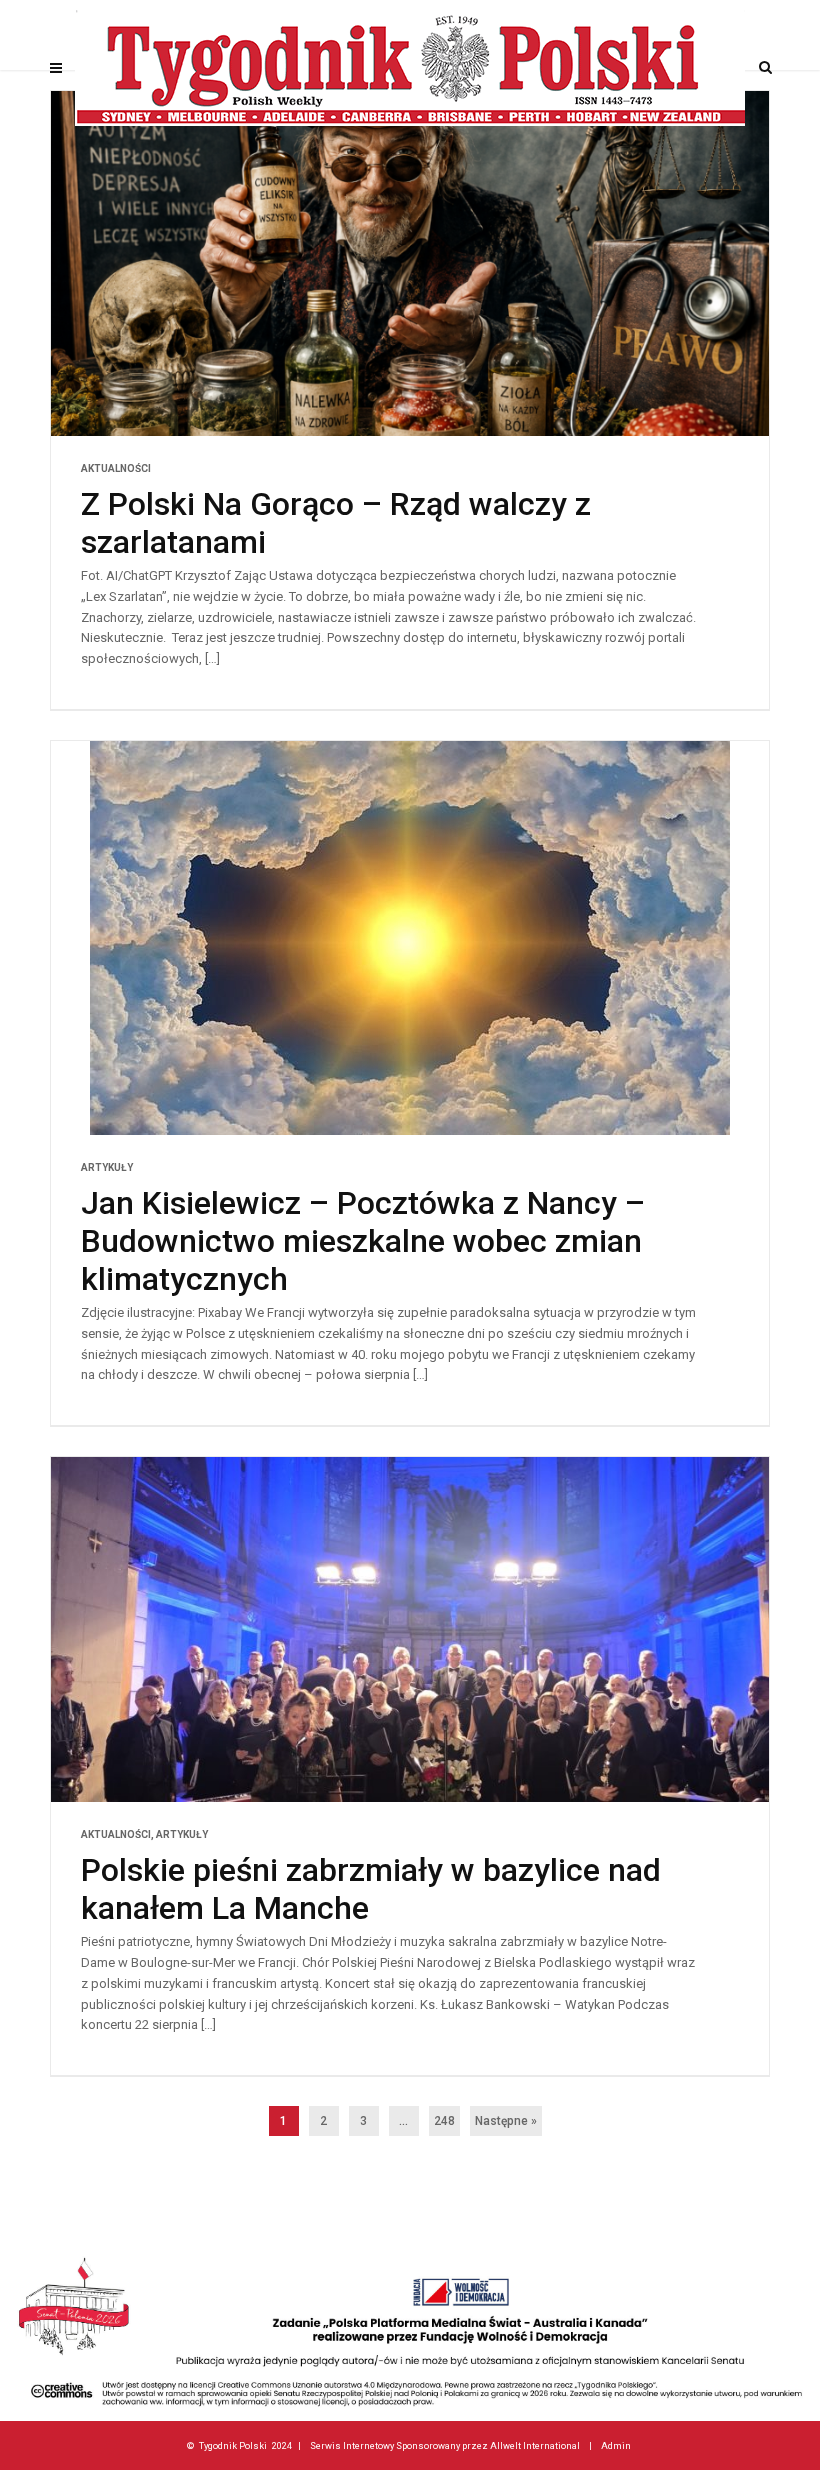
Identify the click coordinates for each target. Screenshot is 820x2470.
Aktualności (116, 468)
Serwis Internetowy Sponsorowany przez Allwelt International (445, 2445)
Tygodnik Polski (233, 2445)
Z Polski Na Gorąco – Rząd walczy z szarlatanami (336, 523)
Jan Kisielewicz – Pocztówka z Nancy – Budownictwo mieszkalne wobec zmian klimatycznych (363, 1241)
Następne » (506, 2121)
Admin (616, 2445)
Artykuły (107, 1167)
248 (444, 2121)
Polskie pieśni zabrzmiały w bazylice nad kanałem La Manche (371, 1889)
